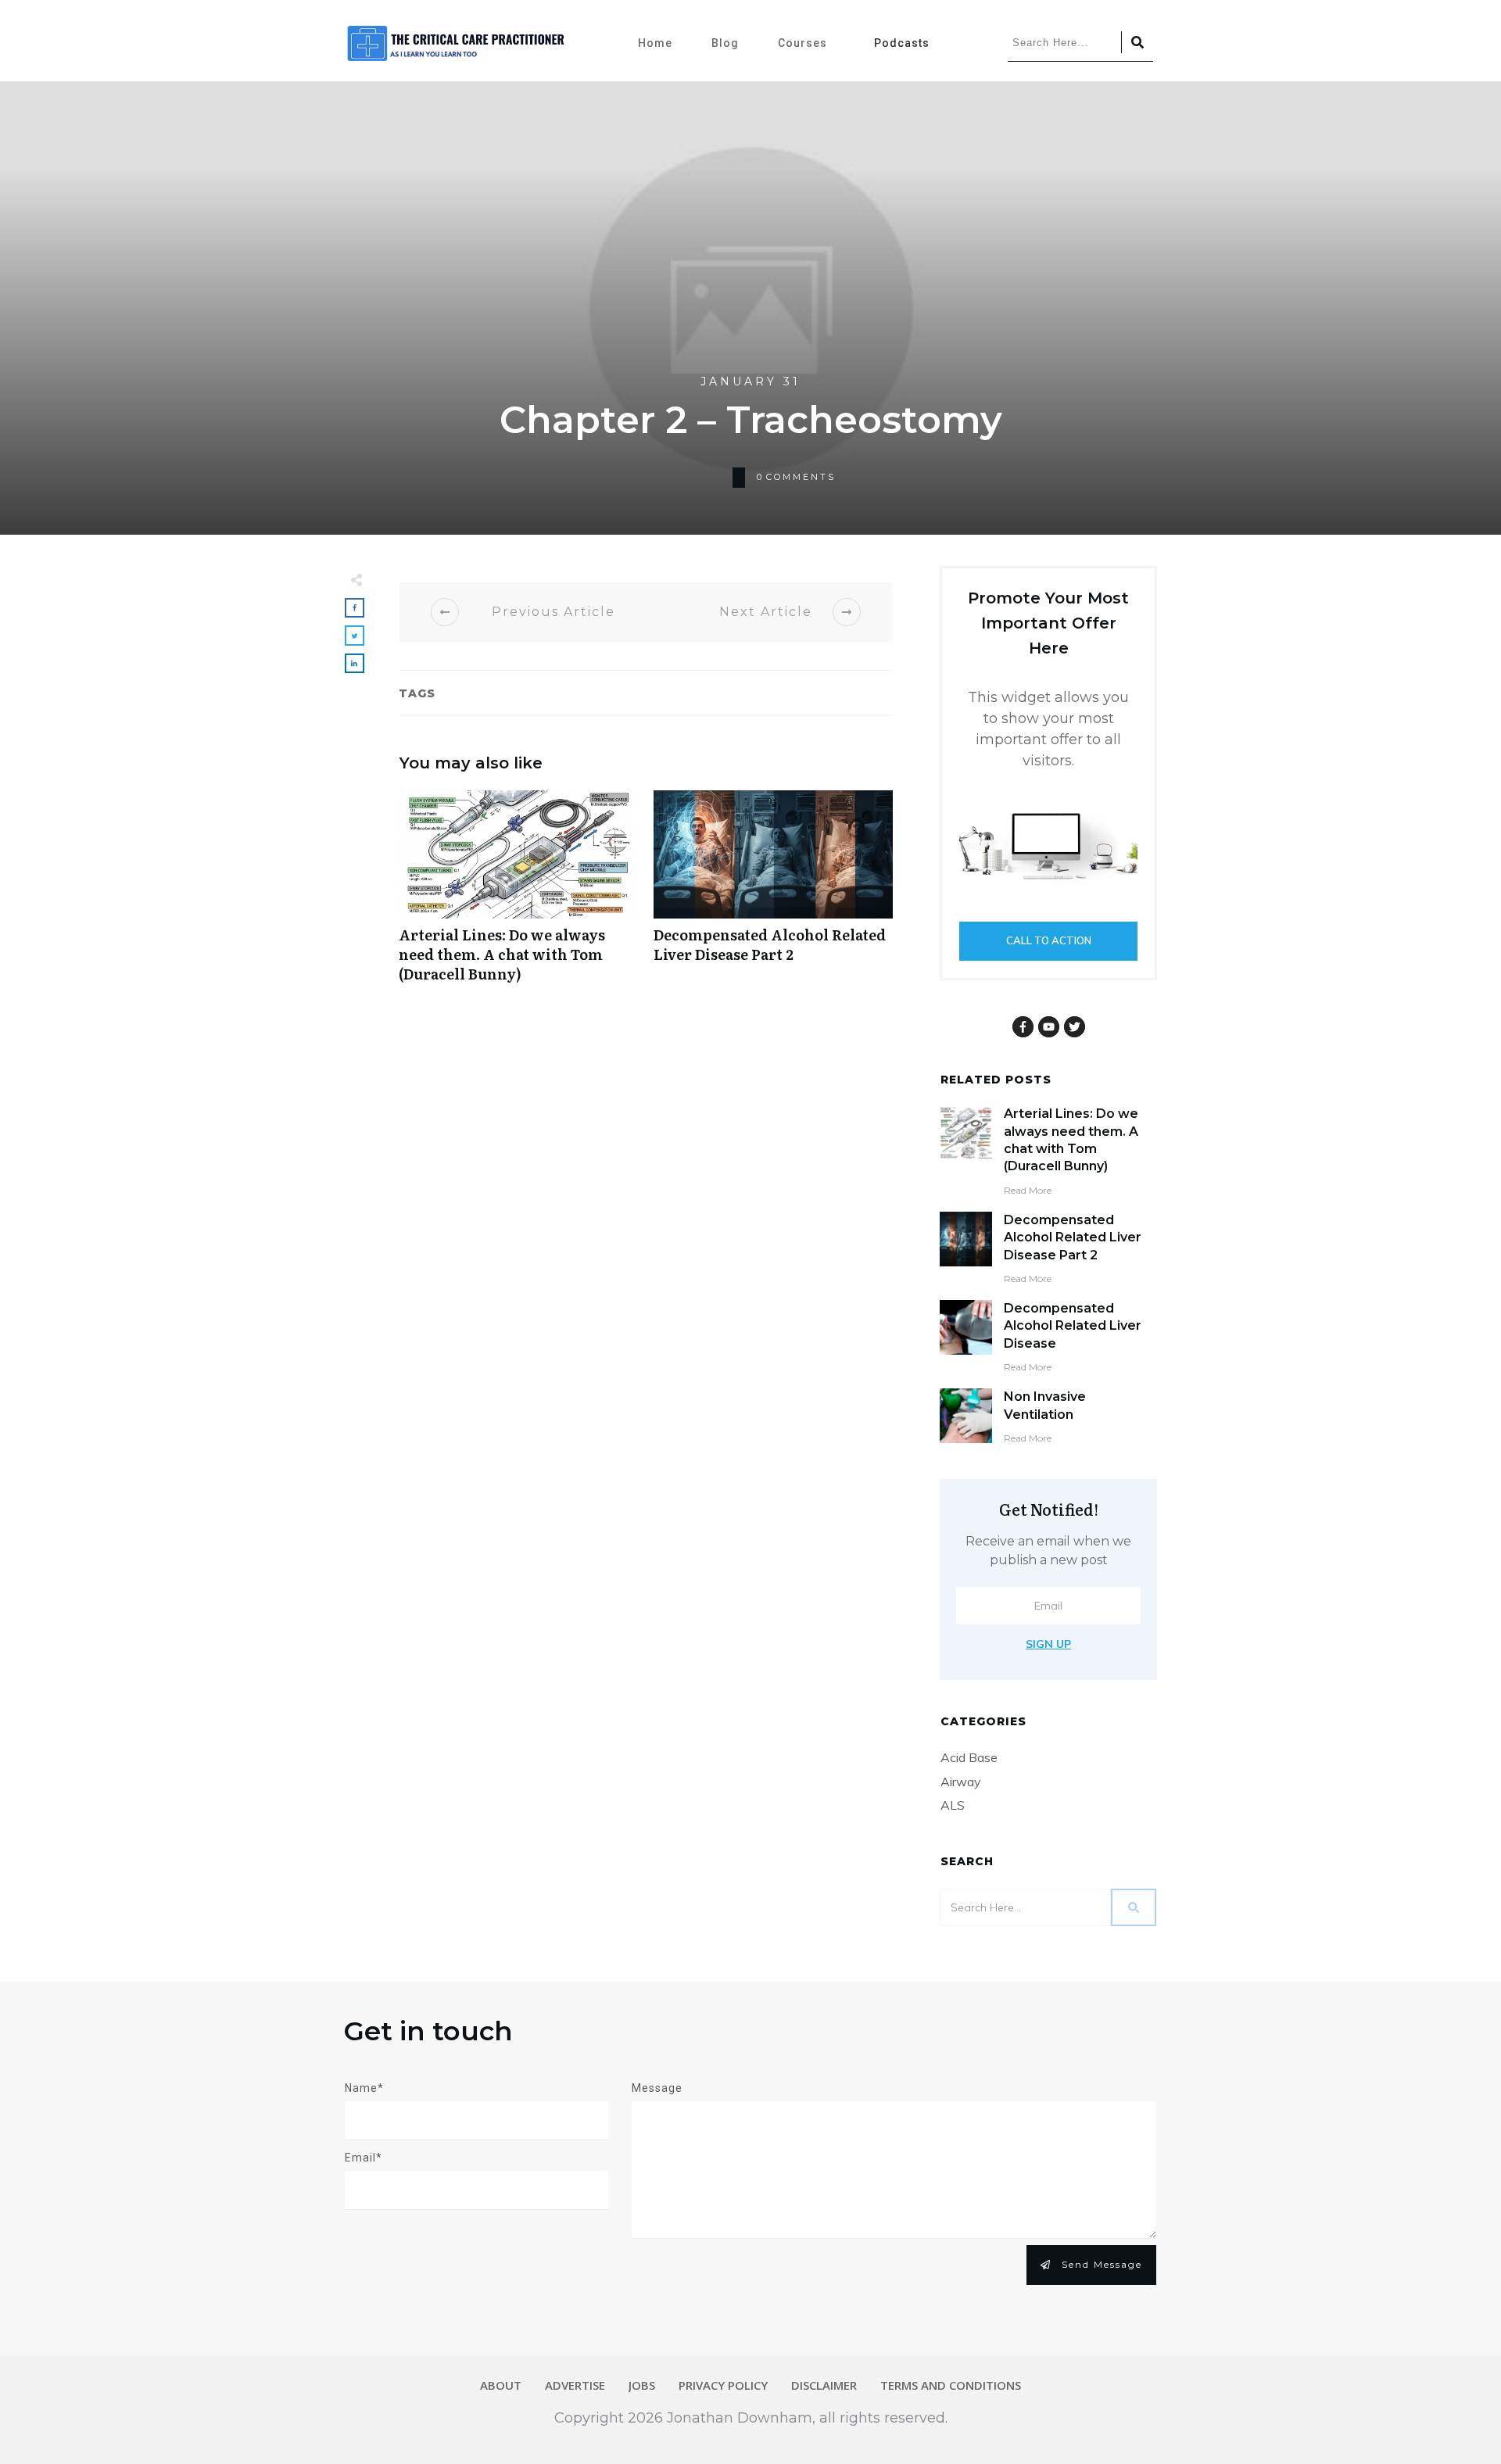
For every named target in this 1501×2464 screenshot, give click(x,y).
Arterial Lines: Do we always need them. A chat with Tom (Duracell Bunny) (518, 895)
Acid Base (969, 1757)
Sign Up (1048, 1644)
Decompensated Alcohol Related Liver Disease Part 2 (773, 895)
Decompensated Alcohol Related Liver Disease (1073, 1326)
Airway (961, 1782)
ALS (953, 1805)
